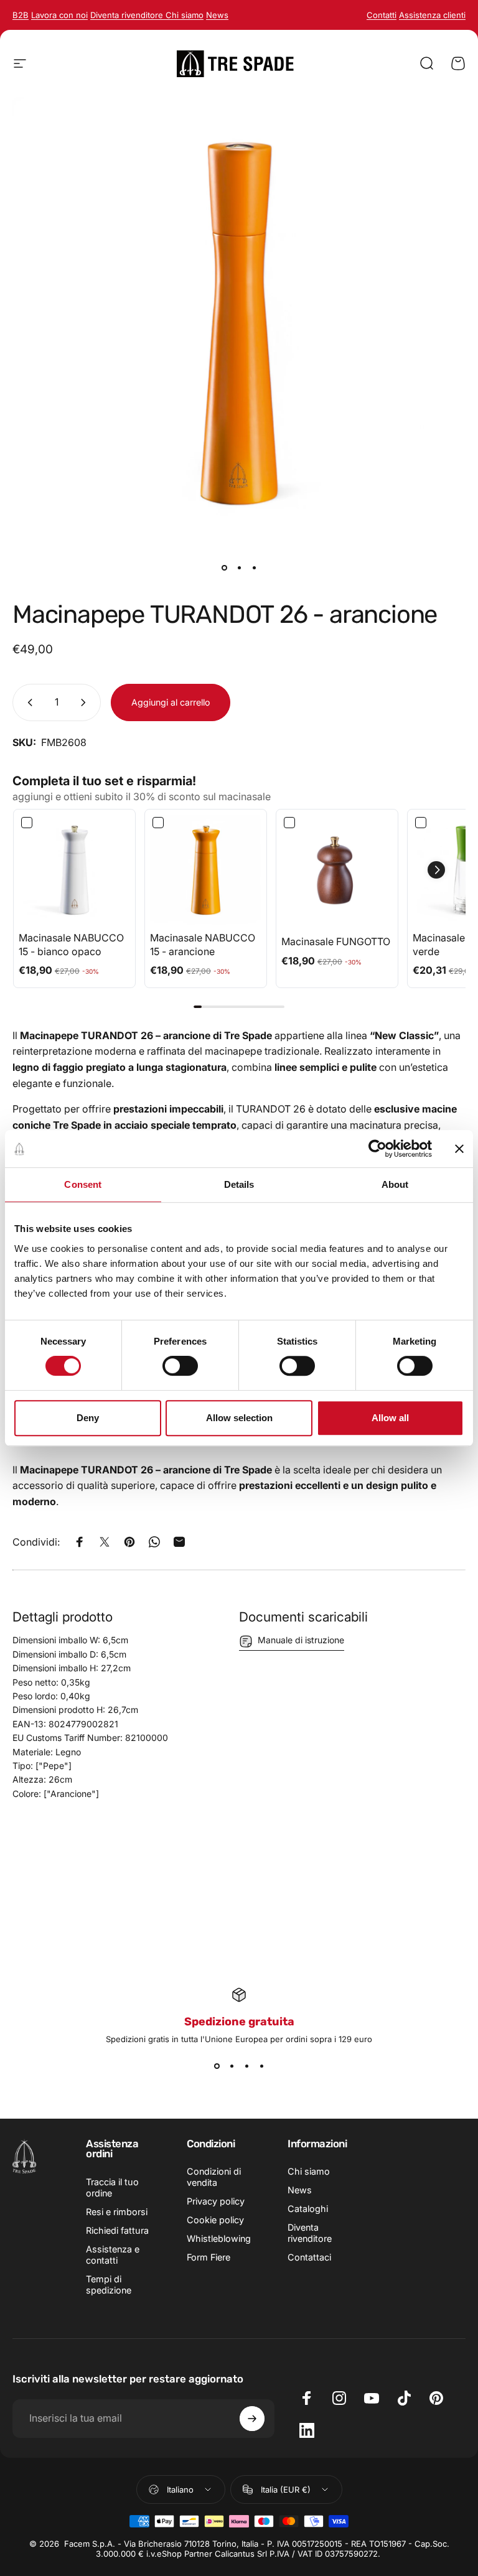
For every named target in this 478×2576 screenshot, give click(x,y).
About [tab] (395, 1184)
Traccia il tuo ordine (112, 2187)
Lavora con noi (59, 15)
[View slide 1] (217, 2066)
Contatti (382, 15)
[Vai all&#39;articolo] (224, 567)
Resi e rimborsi (117, 2212)
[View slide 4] (261, 2066)
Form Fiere (209, 2257)
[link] (74, 870)
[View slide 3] (246, 2066)
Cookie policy (215, 2220)
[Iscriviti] (252, 2419)
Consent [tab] (83, 1184)
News (300, 2190)
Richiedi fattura (117, 2230)
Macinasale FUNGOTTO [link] (336, 941)
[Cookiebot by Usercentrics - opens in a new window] (377, 1149)
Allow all (390, 1418)
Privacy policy (216, 2201)
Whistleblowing (219, 2238)
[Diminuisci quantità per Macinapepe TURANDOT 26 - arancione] (27, 702)
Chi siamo (309, 2171)
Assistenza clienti (432, 15)
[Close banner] (459, 1149)
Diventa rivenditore (128, 15)
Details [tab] (239, 1184)
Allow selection (239, 1418)
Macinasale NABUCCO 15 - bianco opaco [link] (71, 945)
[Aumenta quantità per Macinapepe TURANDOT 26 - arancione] (86, 702)
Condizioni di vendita (214, 2177)
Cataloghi (308, 2209)
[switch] (180, 1366)
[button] (436, 870)
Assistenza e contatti (113, 2255)
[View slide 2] (232, 2066)
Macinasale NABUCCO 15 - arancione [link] (203, 945)
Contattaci (309, 2257)
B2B (21, 15)
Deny (88, 1418)
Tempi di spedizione (109, 2284)
